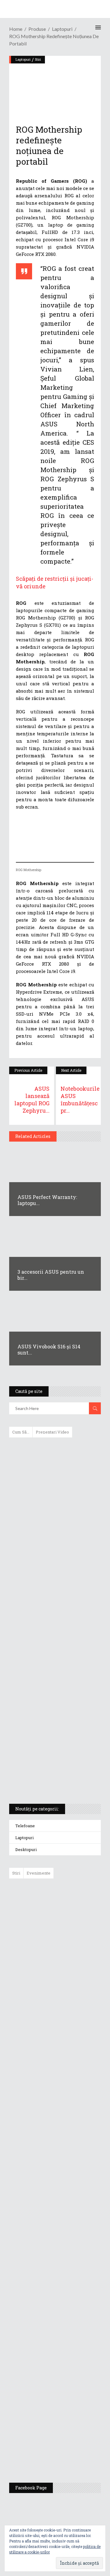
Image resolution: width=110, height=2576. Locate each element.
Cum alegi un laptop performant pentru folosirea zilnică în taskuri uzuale (53, 1539)
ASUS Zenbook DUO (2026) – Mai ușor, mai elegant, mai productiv (72, 2120)
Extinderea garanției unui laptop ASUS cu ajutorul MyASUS (54, 1568)
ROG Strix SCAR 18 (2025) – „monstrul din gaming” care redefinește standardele (48, 1777)
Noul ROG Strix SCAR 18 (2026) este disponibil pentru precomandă (69, 1984)
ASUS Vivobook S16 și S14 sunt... (49, 1349)
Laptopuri (24, 1838)
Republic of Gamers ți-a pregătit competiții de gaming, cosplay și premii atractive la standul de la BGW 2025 (73, 2298)
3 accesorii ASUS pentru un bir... (51, 1275)
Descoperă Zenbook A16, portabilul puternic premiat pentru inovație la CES (48, 1623)
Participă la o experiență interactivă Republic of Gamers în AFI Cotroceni (68, 2358)
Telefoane (25, 1826)
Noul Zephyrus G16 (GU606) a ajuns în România (72, 1946)
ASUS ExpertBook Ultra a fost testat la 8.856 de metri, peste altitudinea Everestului (72, 2029)
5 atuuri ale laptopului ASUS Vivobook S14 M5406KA (49, 1748)
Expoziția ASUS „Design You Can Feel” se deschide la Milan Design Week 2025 (71, 2449)
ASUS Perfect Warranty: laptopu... (47, 1200)
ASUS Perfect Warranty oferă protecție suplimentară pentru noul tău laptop (70, 2076)
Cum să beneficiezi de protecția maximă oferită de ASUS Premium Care (55, 1507)
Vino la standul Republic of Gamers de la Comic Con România (70, 2405)
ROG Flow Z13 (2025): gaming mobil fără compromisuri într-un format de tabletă (54, 1687)
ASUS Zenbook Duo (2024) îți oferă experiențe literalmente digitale (55, 1452)
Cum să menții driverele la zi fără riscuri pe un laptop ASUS (54, 1594)
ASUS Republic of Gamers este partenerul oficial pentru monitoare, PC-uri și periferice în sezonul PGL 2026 (73, 2236)
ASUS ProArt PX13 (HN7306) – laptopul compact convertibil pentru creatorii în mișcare (50, 1719)
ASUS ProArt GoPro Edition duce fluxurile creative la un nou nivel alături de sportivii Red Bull (73, 1905)
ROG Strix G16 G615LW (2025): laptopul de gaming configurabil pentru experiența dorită (53, 1655)
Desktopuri (26, 1849)
